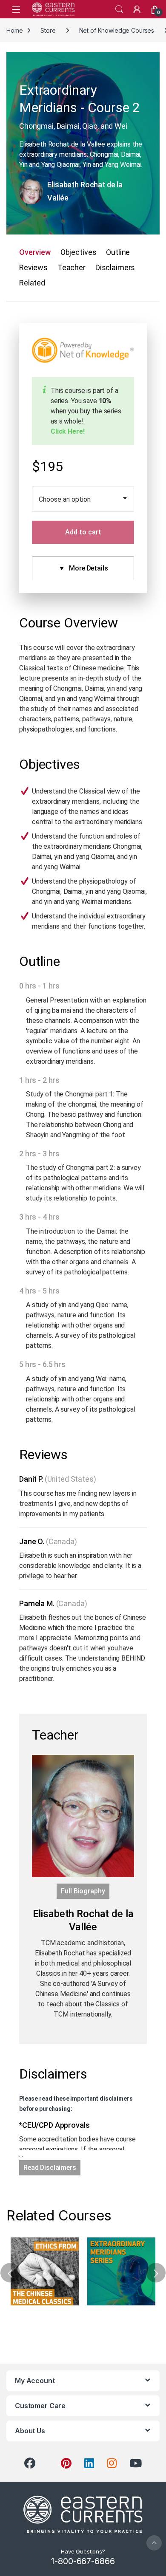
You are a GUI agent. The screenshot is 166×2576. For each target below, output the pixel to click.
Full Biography (83, 1891)
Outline (118, 252)
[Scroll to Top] (154, 2543)
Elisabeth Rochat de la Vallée (85, 191)
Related (32, 283)
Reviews (33, 267)
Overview (35, 252)
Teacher (72, 267)
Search (119, 9)
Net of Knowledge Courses (117, 30)
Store (48, 30)
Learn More (45, 2271)
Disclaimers (115, 267)
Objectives (79, 252)
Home (14, 30)
